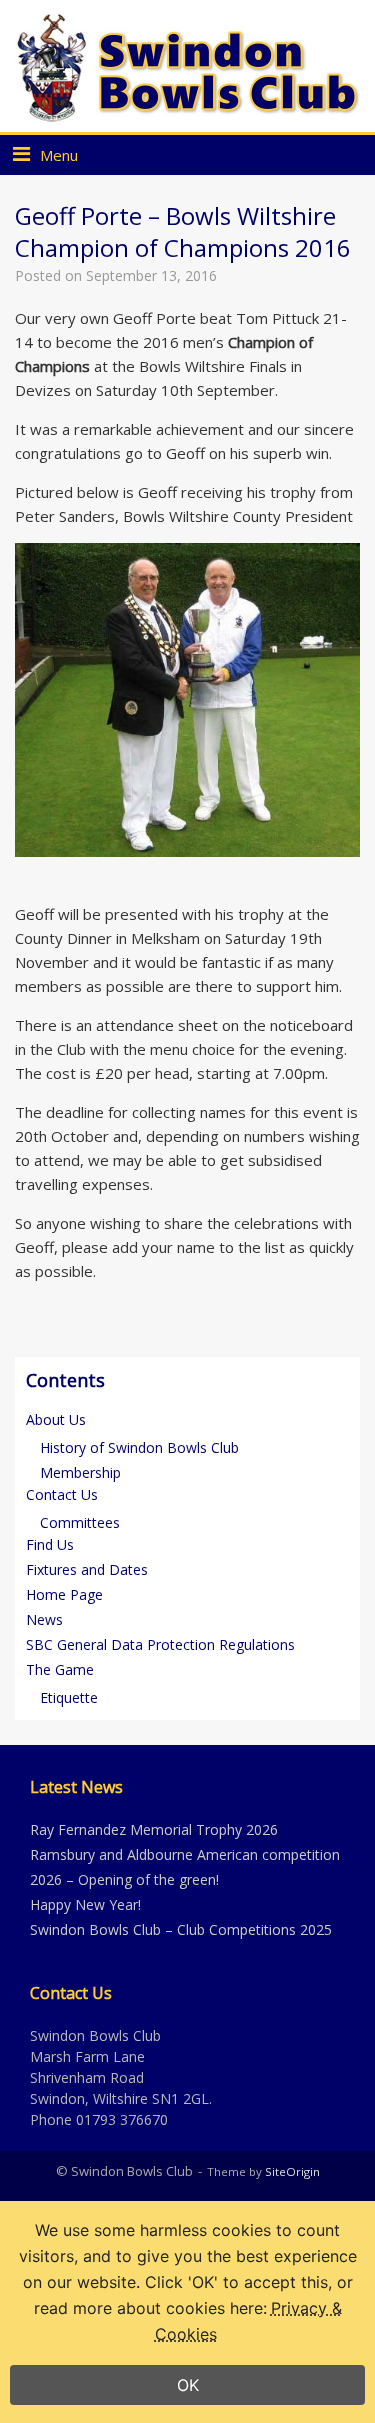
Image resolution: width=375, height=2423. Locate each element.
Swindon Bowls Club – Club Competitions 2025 (181, 1929)
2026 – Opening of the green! (124, 1879)
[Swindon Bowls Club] (187, 67)
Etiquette (69, 1697)
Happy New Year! (85, 1904)
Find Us (50, 1544)
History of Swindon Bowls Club (139, 1447)
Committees (80, 1522)
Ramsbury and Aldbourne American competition (185, 1854)
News (44, 1619)
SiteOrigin (292, 2171)
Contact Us (62, 1494)
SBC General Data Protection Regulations (160, 1644)
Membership (80, 1472)
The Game (60, 1669)
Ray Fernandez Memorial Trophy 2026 (154, 1829)
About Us (56, 1419)
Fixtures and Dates (87, 1569)
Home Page (64, 1594)
